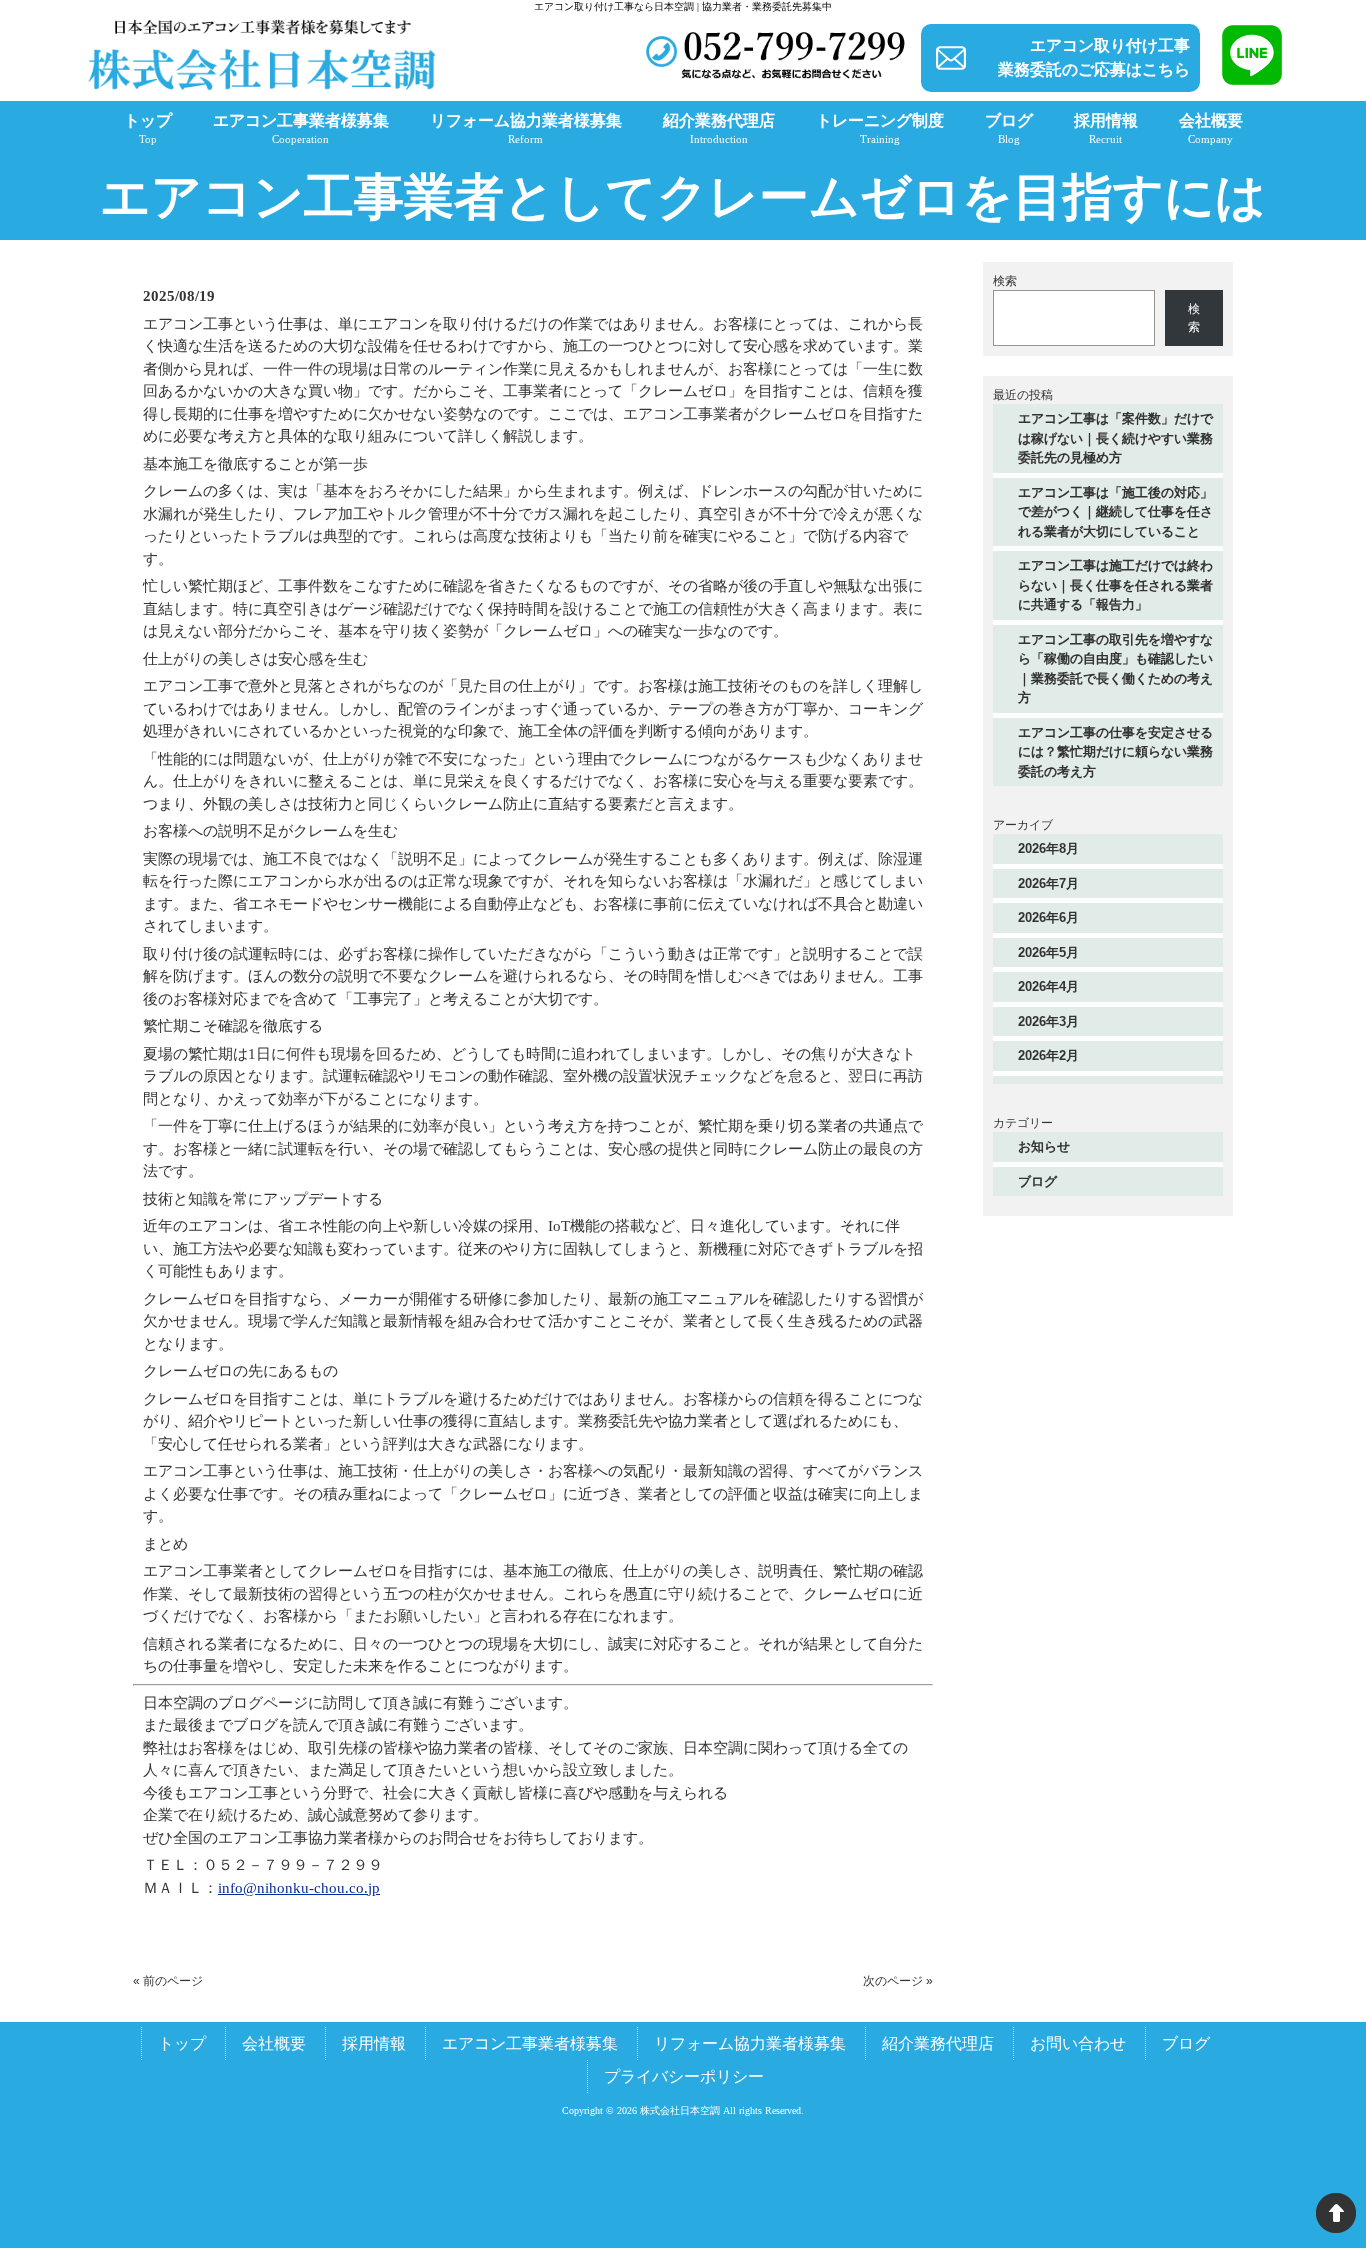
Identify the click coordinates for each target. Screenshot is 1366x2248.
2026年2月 (1048, 1055)
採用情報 (374, 2043)
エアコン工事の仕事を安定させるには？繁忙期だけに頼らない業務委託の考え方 (1115, 752)
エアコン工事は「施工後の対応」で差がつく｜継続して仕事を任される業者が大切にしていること (1115, 512)
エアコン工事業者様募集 (530, 2043)
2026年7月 (1048, 883)
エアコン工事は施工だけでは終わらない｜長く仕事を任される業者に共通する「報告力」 (1115, 585)
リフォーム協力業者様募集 (750, 2043)
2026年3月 (1048, 1021)
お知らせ (1044, 1146)
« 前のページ (168, 1981)
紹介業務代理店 (938, 2043)
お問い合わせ (1078, 2043)
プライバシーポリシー (684, 2076)
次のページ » (898, 1981)
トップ (182, 2043)
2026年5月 (1048, 952)
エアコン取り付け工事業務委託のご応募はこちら (1094, 57)
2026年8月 (1048, 848)
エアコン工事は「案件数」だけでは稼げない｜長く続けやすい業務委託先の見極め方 (1115, 438)
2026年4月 (1048, 986)
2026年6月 (1048, 917)
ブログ (1037, 1181)
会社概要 (274, 2043)
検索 (1005, 281)
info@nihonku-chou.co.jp (299, 1888)
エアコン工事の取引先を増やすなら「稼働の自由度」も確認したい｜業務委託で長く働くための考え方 (1115, 669)
